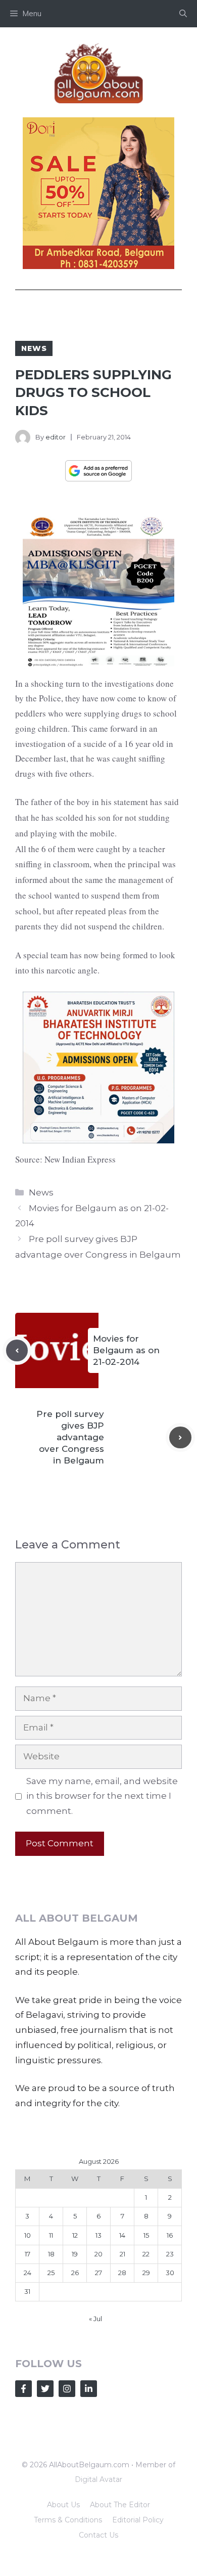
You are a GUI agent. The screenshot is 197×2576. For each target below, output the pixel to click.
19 (75, 2254)
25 (51, 2273)
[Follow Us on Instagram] (67, 2389)
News (34, 348)
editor (56, 437)
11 (51, 2235)
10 (28, 2235)
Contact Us (98, 2535)
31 (27, 2291)
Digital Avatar (98, 2479)
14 (122, 2235)
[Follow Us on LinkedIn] (89, 2389)
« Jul (95, 2319)
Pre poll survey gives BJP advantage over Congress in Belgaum (70, 1437)
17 (28, 2254)
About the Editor (120, 2505)
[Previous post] (17, 1351)
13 (98, 2235)
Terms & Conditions (68, 2520)
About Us (63, 2505)
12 (75, 2235)
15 (146, 2235)
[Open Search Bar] (183, 14)
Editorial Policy (138, 2520)
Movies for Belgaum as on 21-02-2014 (126, 1350)
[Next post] (180, 1438)
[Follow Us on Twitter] (45, 2389)
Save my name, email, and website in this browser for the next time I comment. (102, 1796)
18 (51, 2254)
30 (170, 2273)
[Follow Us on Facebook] (23, 2389)
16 (170, 2235)
